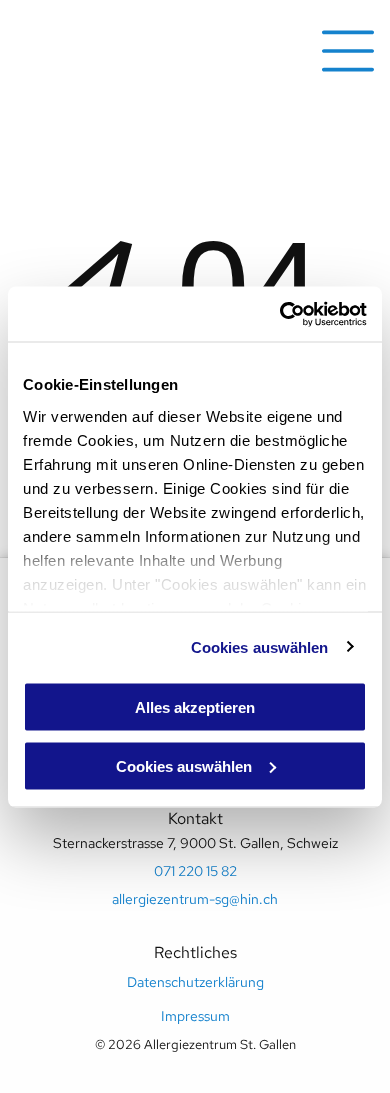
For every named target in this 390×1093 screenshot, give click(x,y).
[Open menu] (348, 51)
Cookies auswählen (260, 646)
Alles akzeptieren (195, 707)
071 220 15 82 (195, 871)
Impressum (195, 1016)
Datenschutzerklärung (195, 982)
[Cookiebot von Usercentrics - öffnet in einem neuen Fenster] (280, 314)
